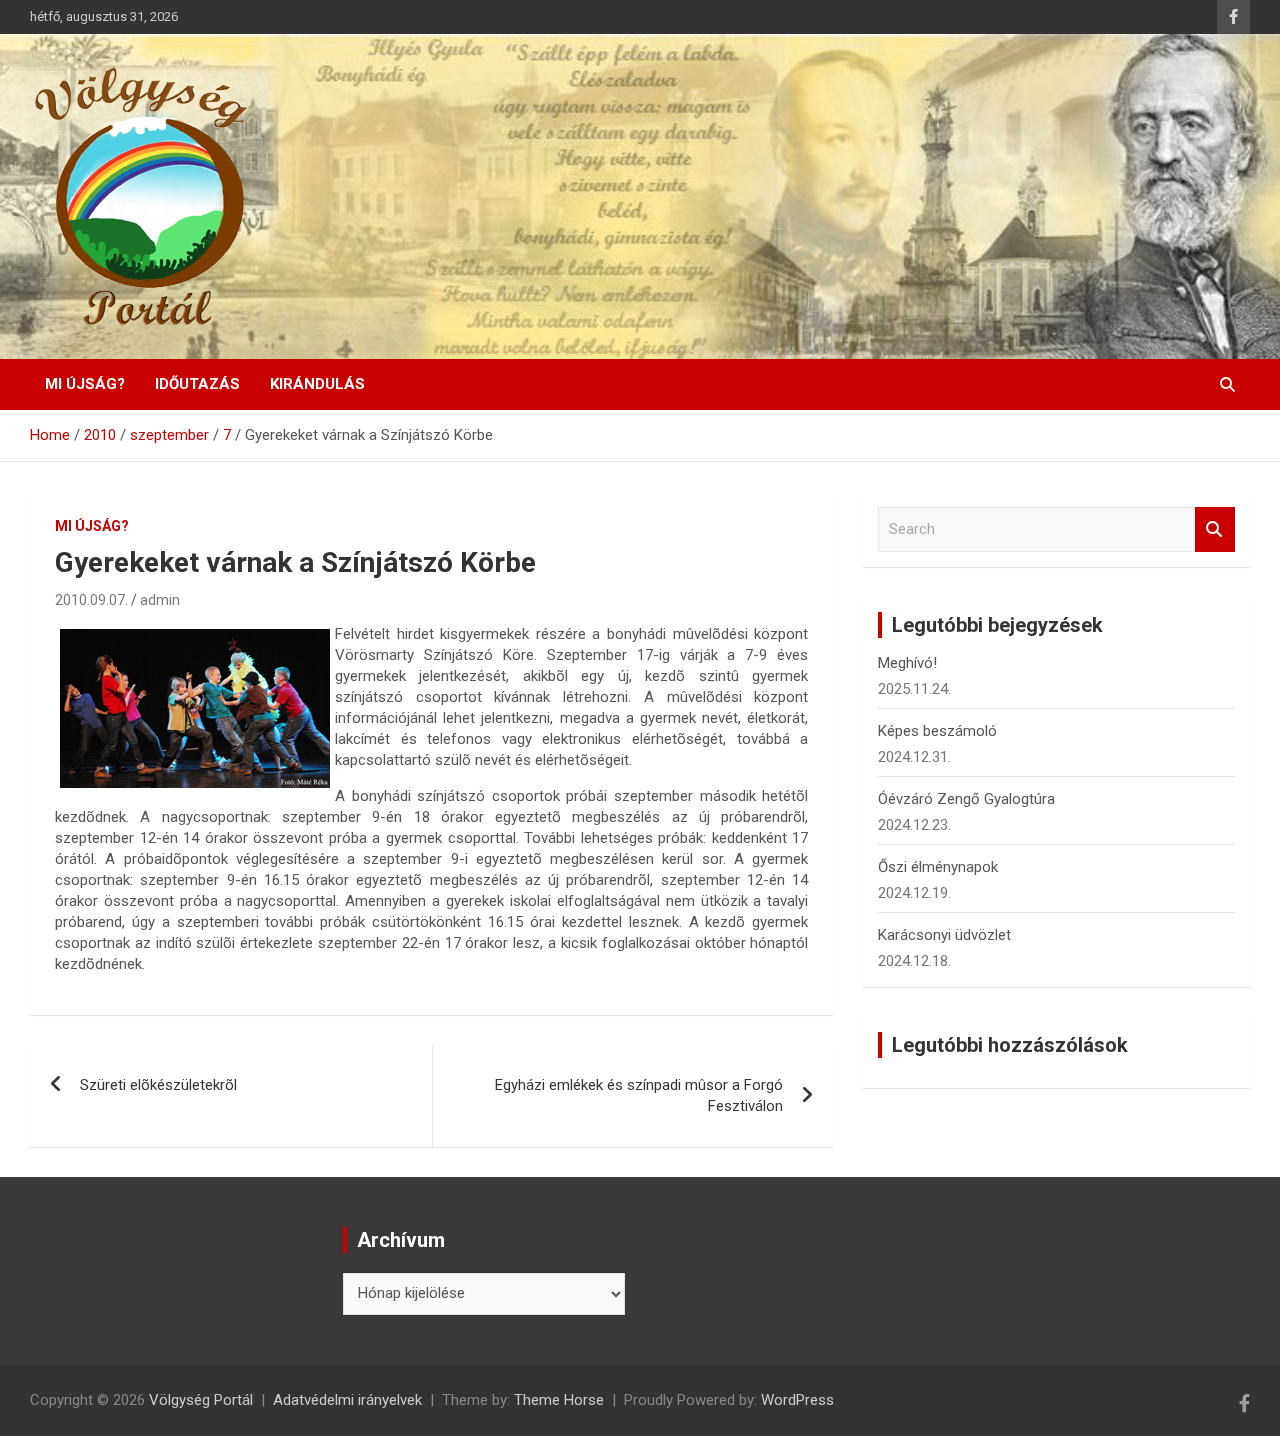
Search (1215, 529)
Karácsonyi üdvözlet (944, 935)
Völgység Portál (201, 1400)
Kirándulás (317, 384)
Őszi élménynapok (938, 867)
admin (160, 600)
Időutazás (197, 384)
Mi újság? (85, 384)
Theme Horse (559, 1400)
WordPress (797, 1400)
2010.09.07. (91, 600)
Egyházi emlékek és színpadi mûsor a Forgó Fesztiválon (639, 1095)
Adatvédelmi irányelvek (347, 1400)
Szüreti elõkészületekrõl (158, 1085)
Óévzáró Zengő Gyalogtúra (966, 799)
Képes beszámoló (937, 731)
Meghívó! (907, 663)
